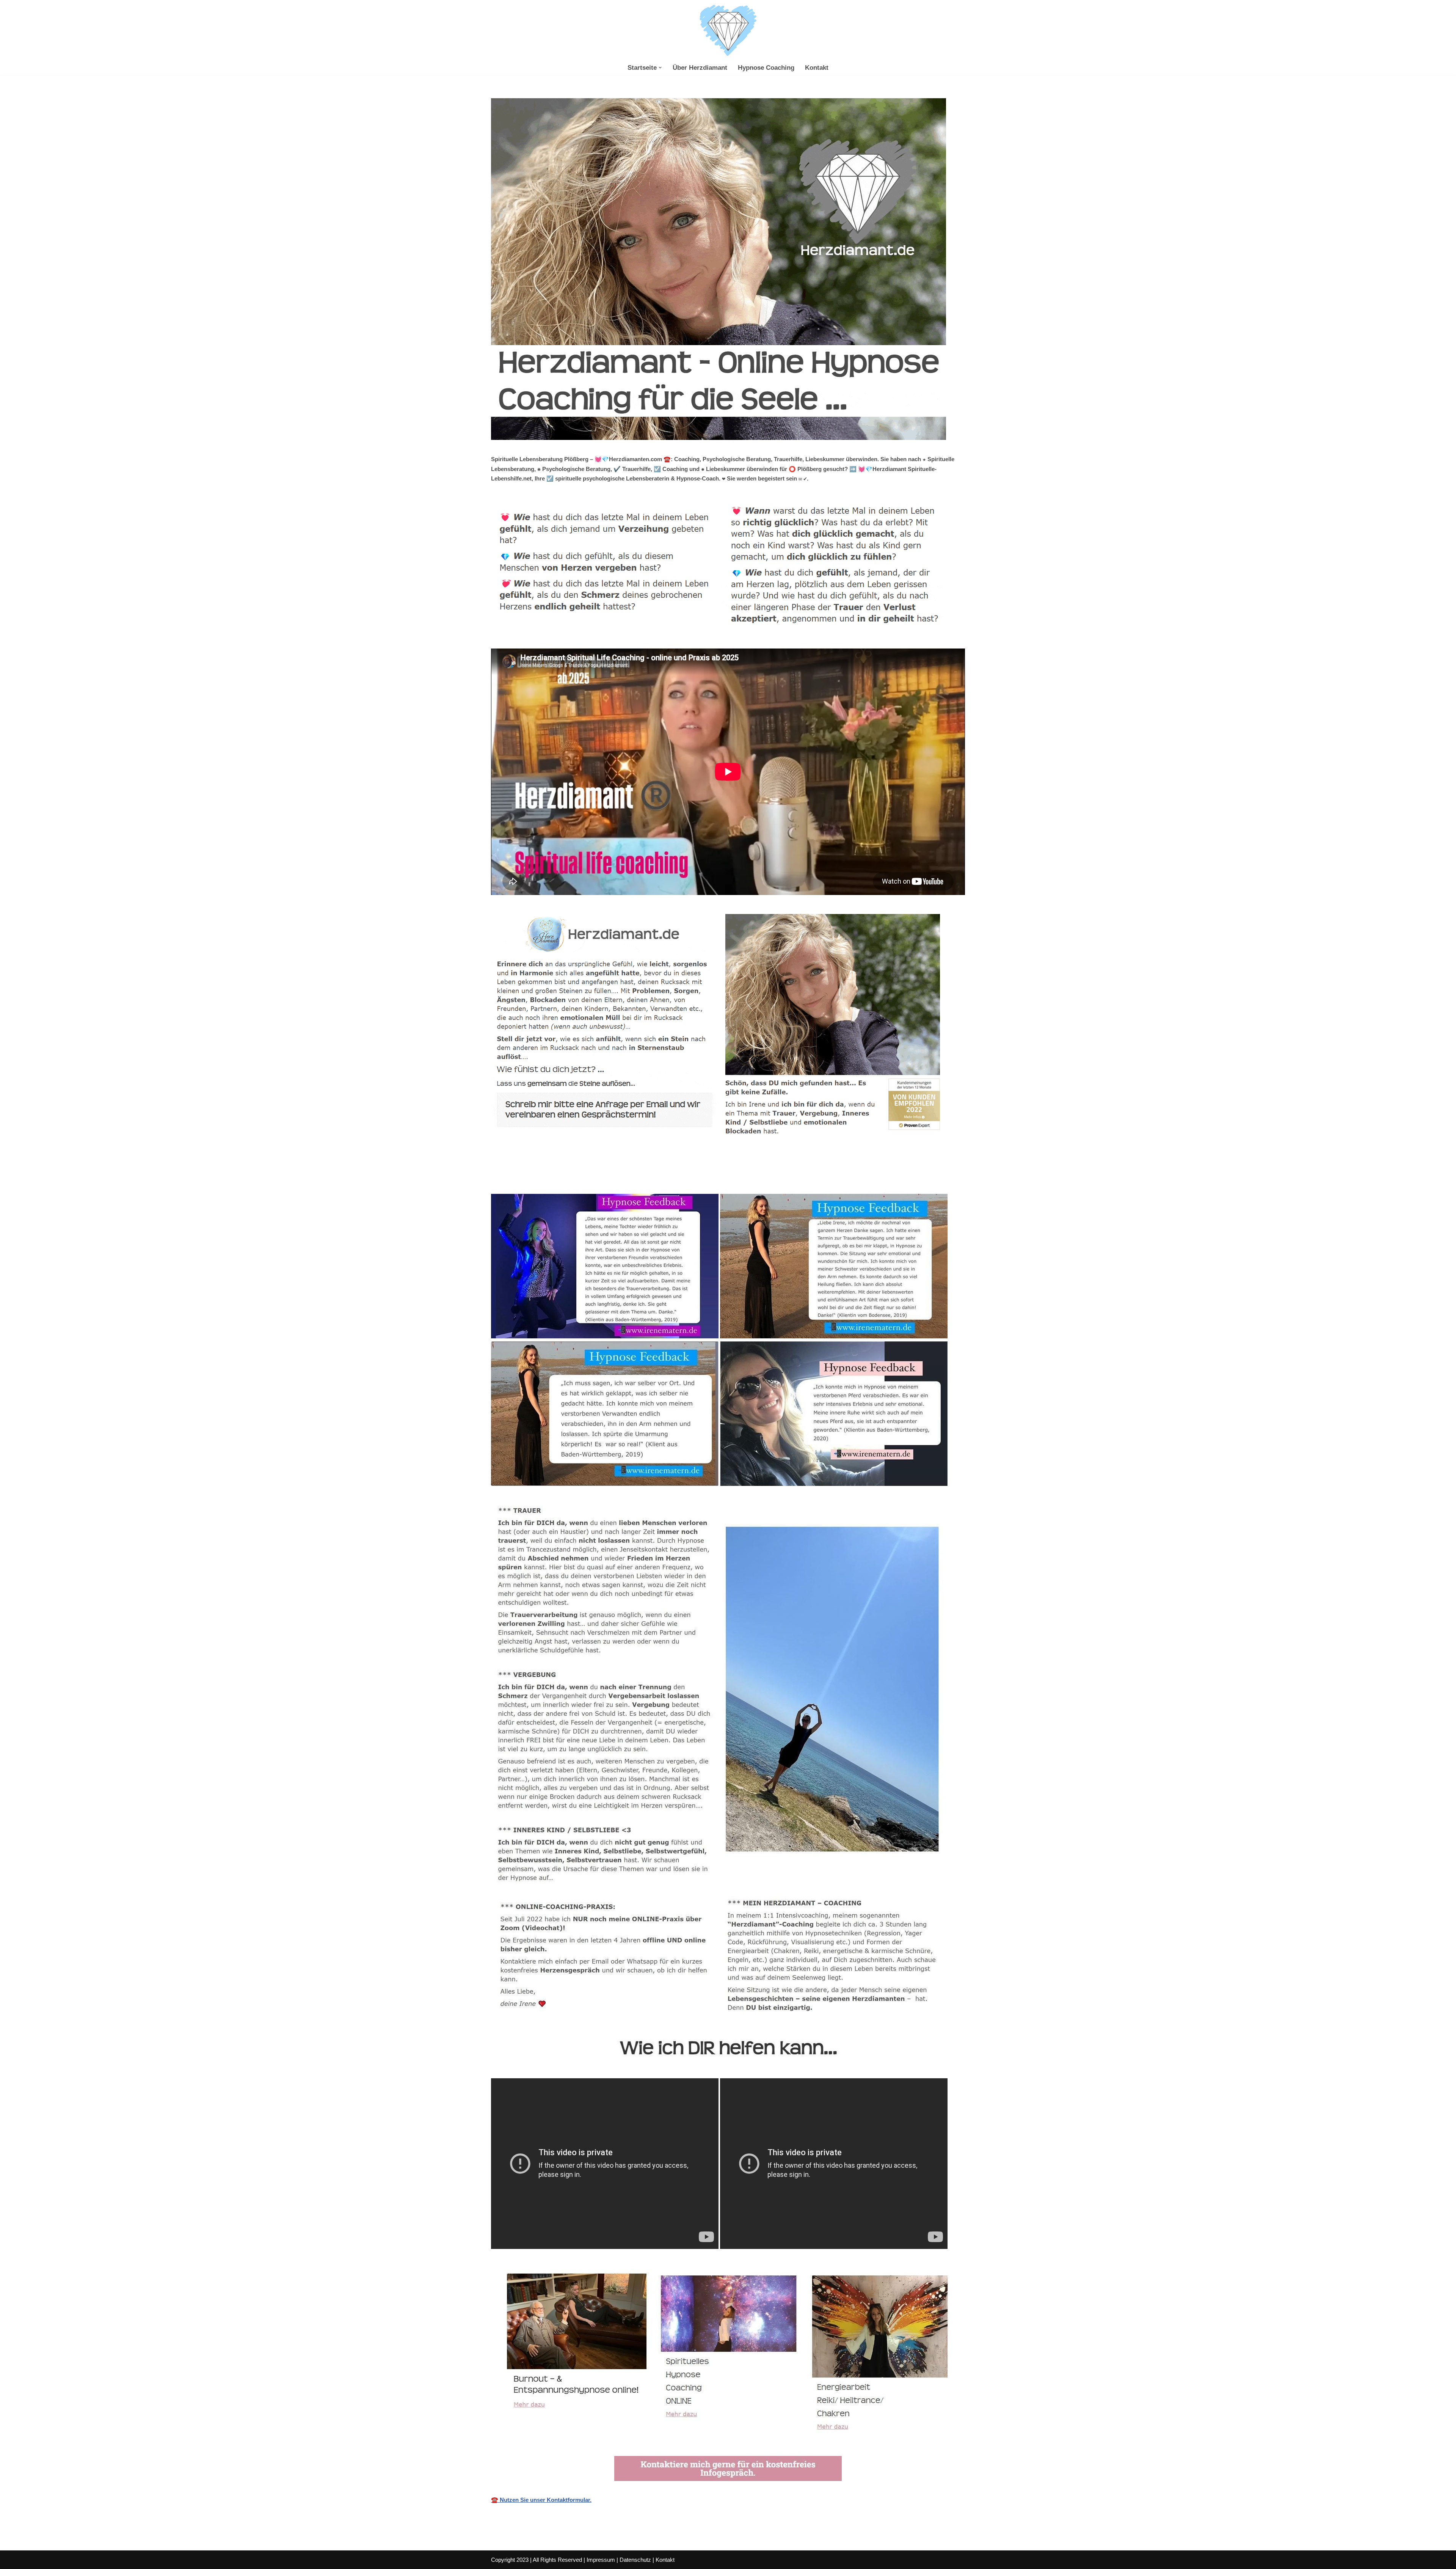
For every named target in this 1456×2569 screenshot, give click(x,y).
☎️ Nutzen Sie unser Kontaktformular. (541, 2500)
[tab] (580, 1177)
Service (693, 1177)
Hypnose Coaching (766, 68)
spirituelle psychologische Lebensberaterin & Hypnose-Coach (580, 1177)
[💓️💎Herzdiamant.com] (728, 31)
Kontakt (817, 68)
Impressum (601, 2560)
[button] (660, 68)
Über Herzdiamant (700, 68)
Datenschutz (635, 2560)
